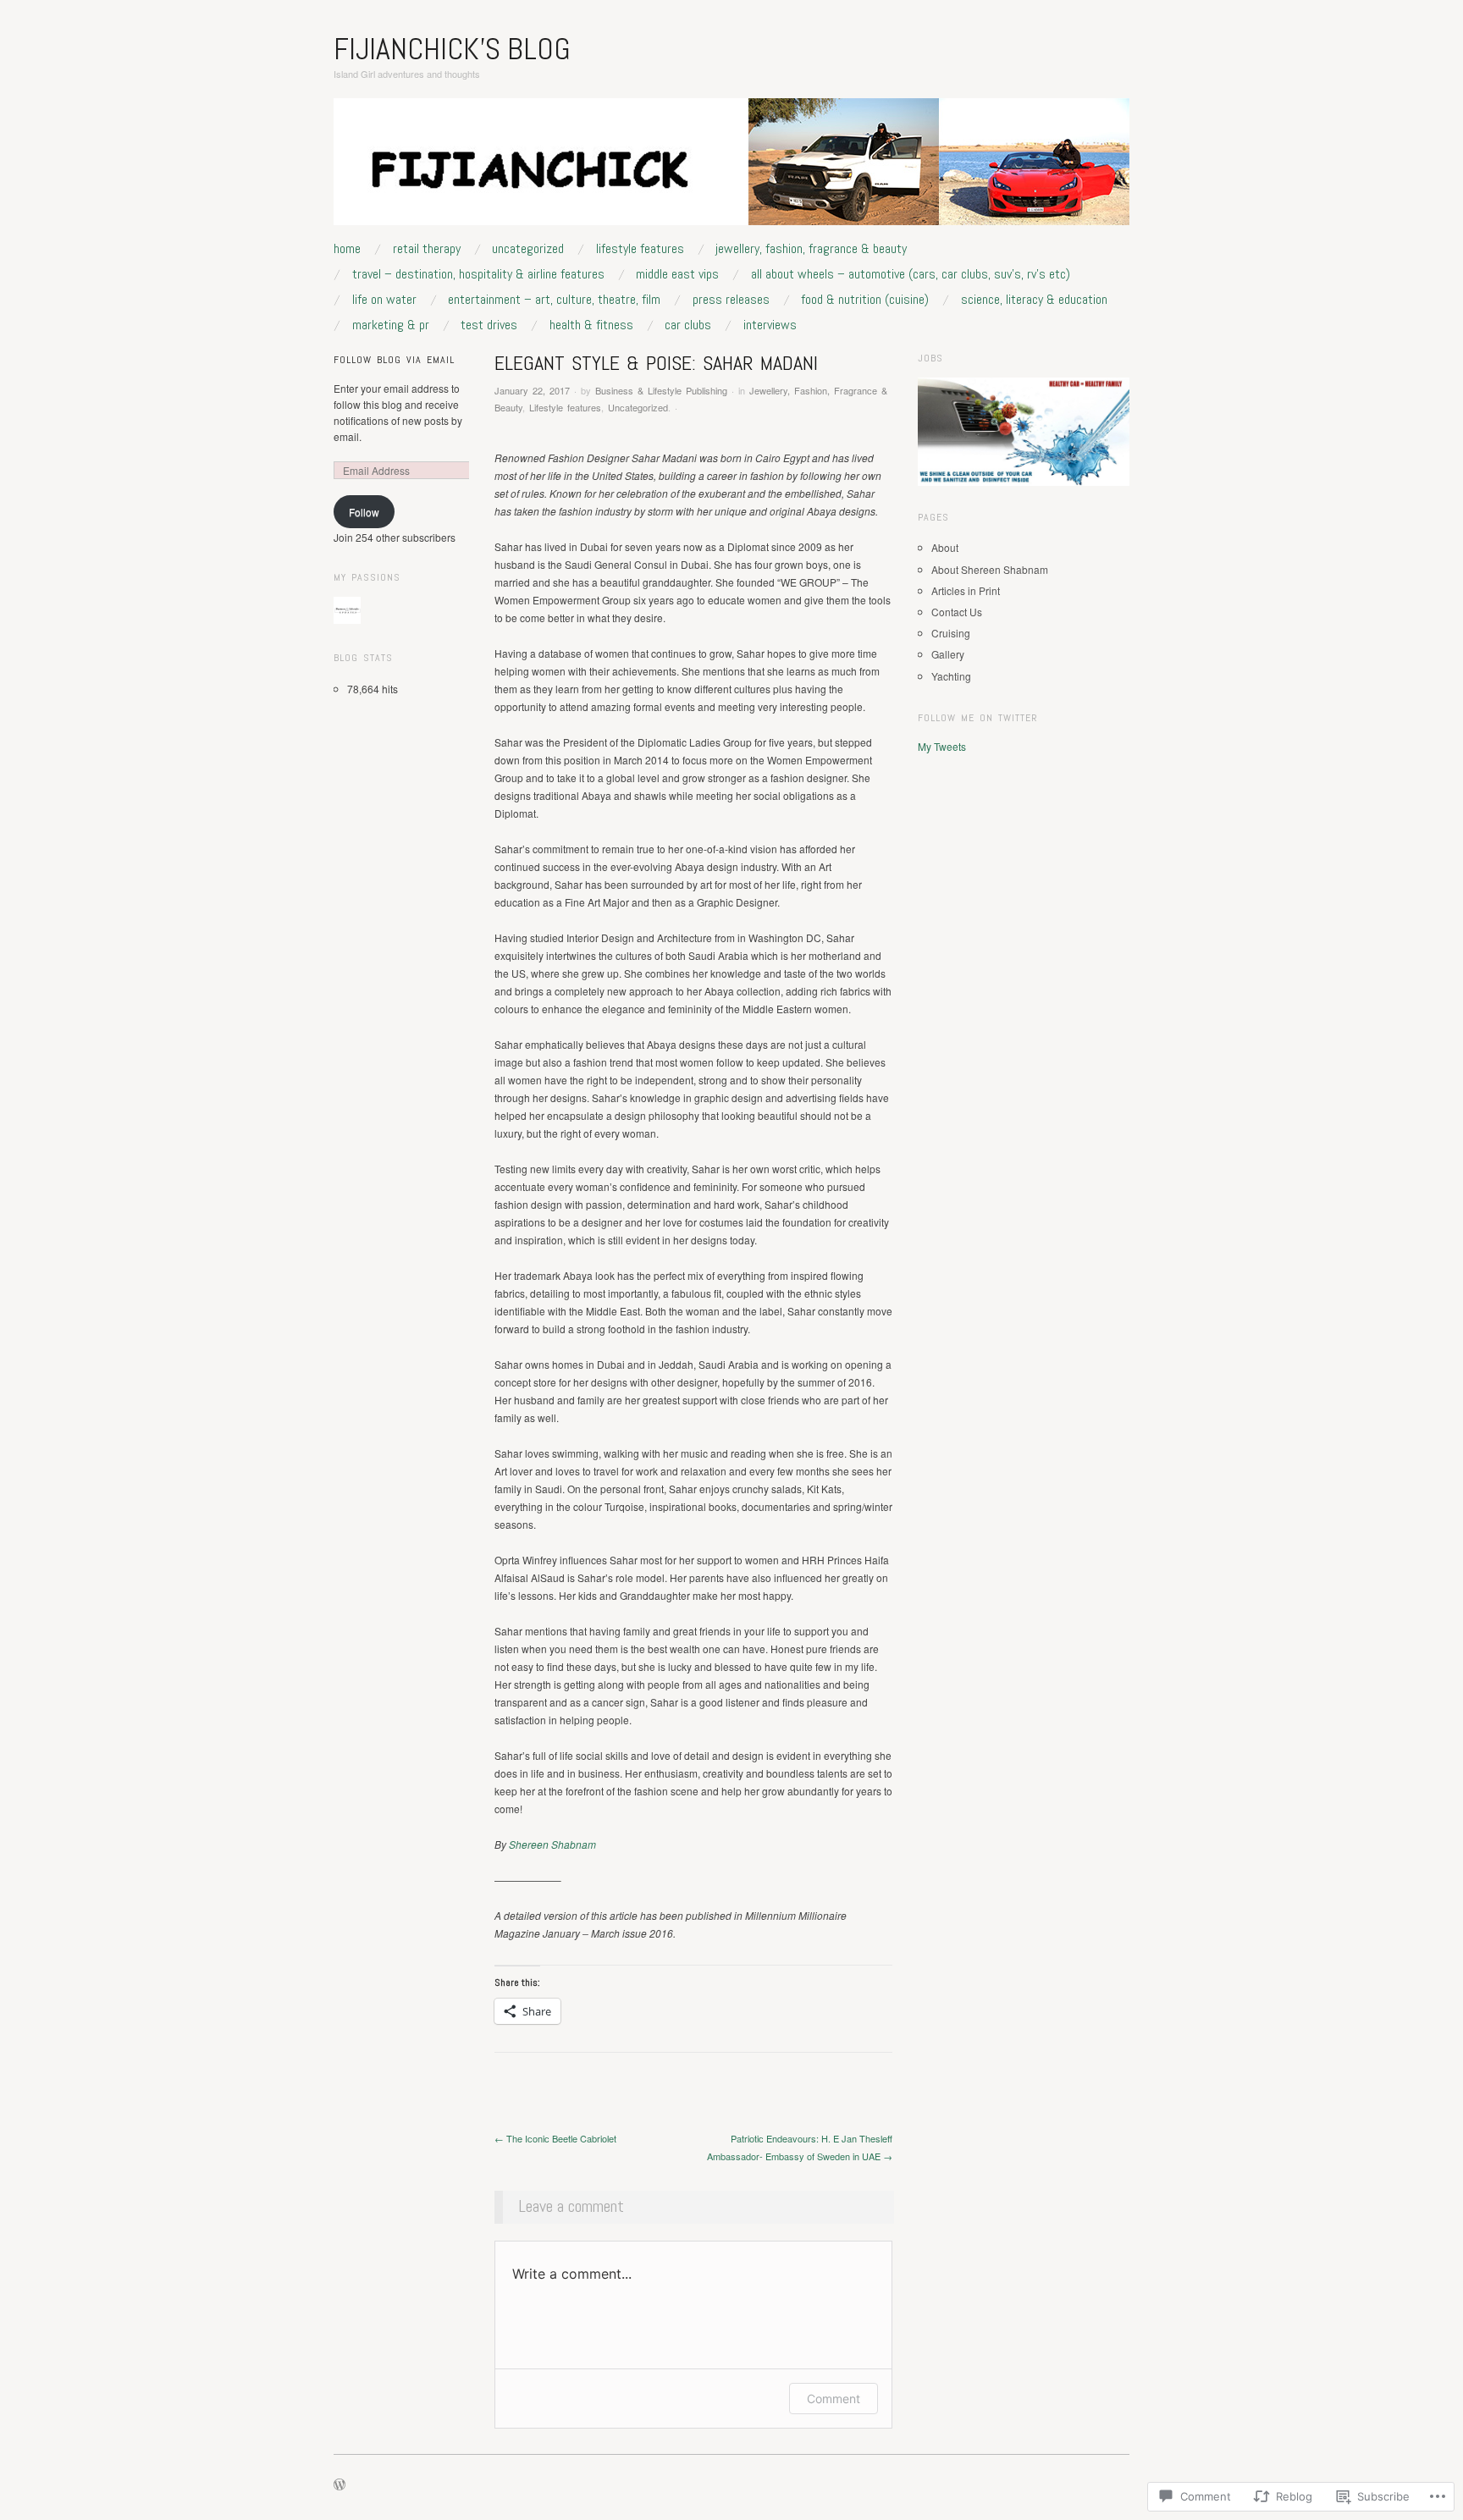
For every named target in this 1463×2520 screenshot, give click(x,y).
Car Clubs (688, 325)
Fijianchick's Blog (452, 49)
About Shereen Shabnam (990, 569)
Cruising (951, 633)
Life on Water (384, 300)
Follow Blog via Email (394, 360)
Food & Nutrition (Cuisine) (865, 300)
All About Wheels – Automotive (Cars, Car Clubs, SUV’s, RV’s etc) (911, 274)
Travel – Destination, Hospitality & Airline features (478, 274)
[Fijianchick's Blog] (731, 168)
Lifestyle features (640, 249)
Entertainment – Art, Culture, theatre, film (554, 300)
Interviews (770, 325)
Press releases (731, 300)
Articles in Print (966, 590)
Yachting (951, 676)
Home (347, 249)
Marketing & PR (391, 325)
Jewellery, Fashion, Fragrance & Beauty (811, 249)
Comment (834, 2399)
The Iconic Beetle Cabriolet (555, 2138)
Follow (364, 512)
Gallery (948, 654)
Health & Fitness (591, 325)
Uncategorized (528, 249)
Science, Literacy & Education (1034, 300)
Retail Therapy (427, 249)
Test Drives (489, 325)
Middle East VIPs (677, 274)
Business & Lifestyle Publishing (661, 390)
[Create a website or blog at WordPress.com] (340, 2485)
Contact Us (957, 612)
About (945, 547)
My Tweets (942, 746)
